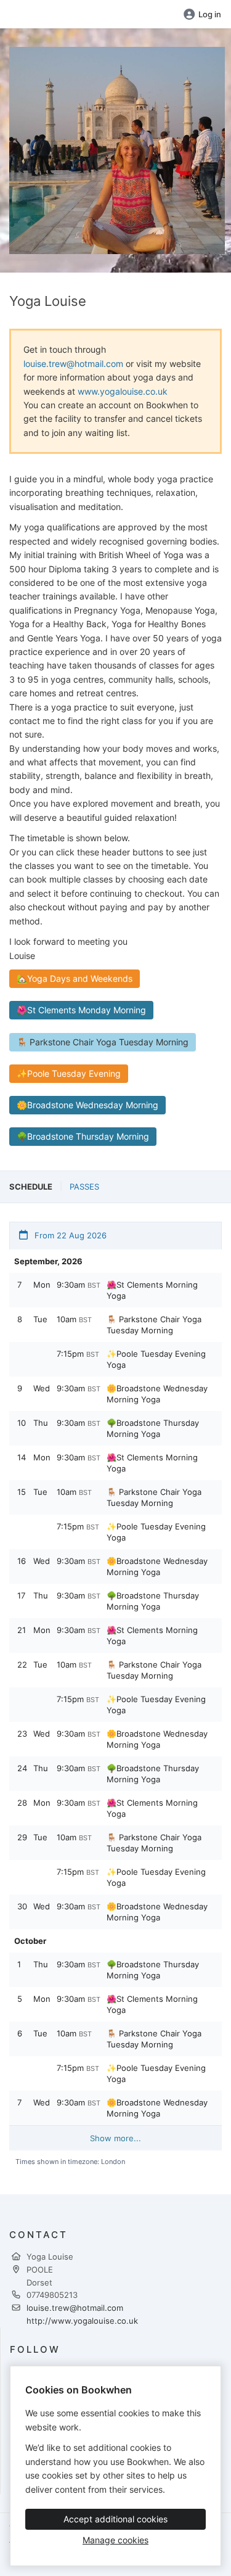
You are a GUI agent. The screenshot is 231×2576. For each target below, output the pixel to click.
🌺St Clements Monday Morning (81, 1010)
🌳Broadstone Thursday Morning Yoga (153, 1428)
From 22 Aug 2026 (69, 1235)
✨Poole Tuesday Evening (69, 1073)
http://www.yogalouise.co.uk (82, 2321)
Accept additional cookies (115, 2519)
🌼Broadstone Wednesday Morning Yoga (157, 1394)
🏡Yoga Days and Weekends (75, 978)
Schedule (31, 1187)
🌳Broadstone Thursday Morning (83, 1136)
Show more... (115, 2138)
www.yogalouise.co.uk (123, 391)
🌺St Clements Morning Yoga (152, 1290)
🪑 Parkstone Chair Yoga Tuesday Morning (103, 1042)
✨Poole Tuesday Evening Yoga (156, 1359)
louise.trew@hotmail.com (73, 364)
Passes (84, 1187)
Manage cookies (115, 2540)
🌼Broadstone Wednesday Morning (87, 1105)
